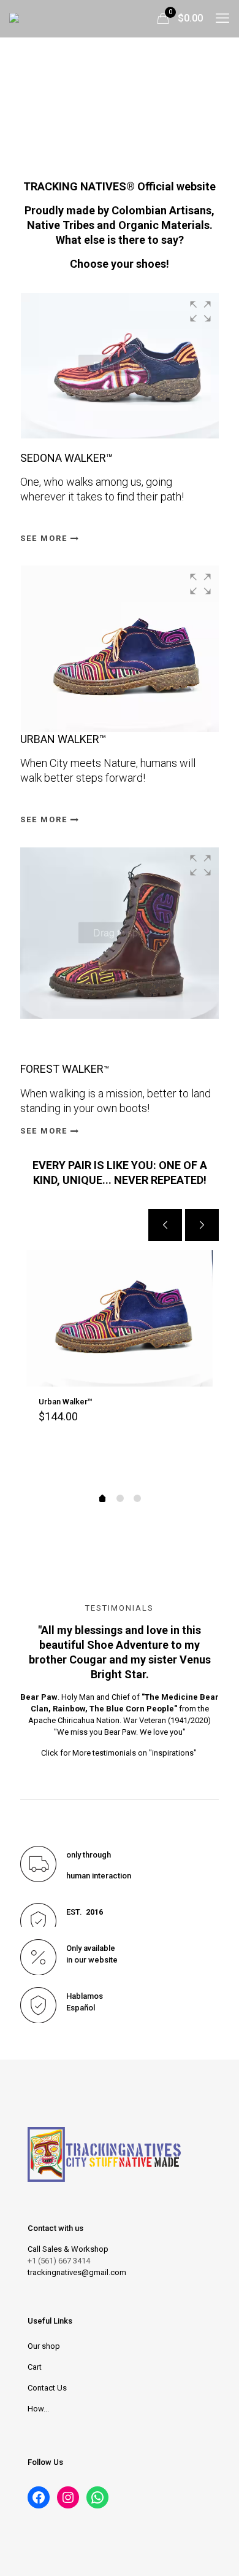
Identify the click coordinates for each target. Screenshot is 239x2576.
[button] (200, 311)
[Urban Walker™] (120, 1318)
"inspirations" (174, 1753)
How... (38, 2409)
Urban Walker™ (66, 1402)
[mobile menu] (222, 18)
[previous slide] (165, 1225)
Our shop (44, 2346)
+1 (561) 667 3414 (59, 2261)
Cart (35, 2367)
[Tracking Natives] (47, 18)
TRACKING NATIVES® (79, 186)
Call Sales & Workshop (68, 2249)
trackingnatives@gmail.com (77, 2272)
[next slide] (202, 1225)
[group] (120, 366)
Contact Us (47, 2388)
